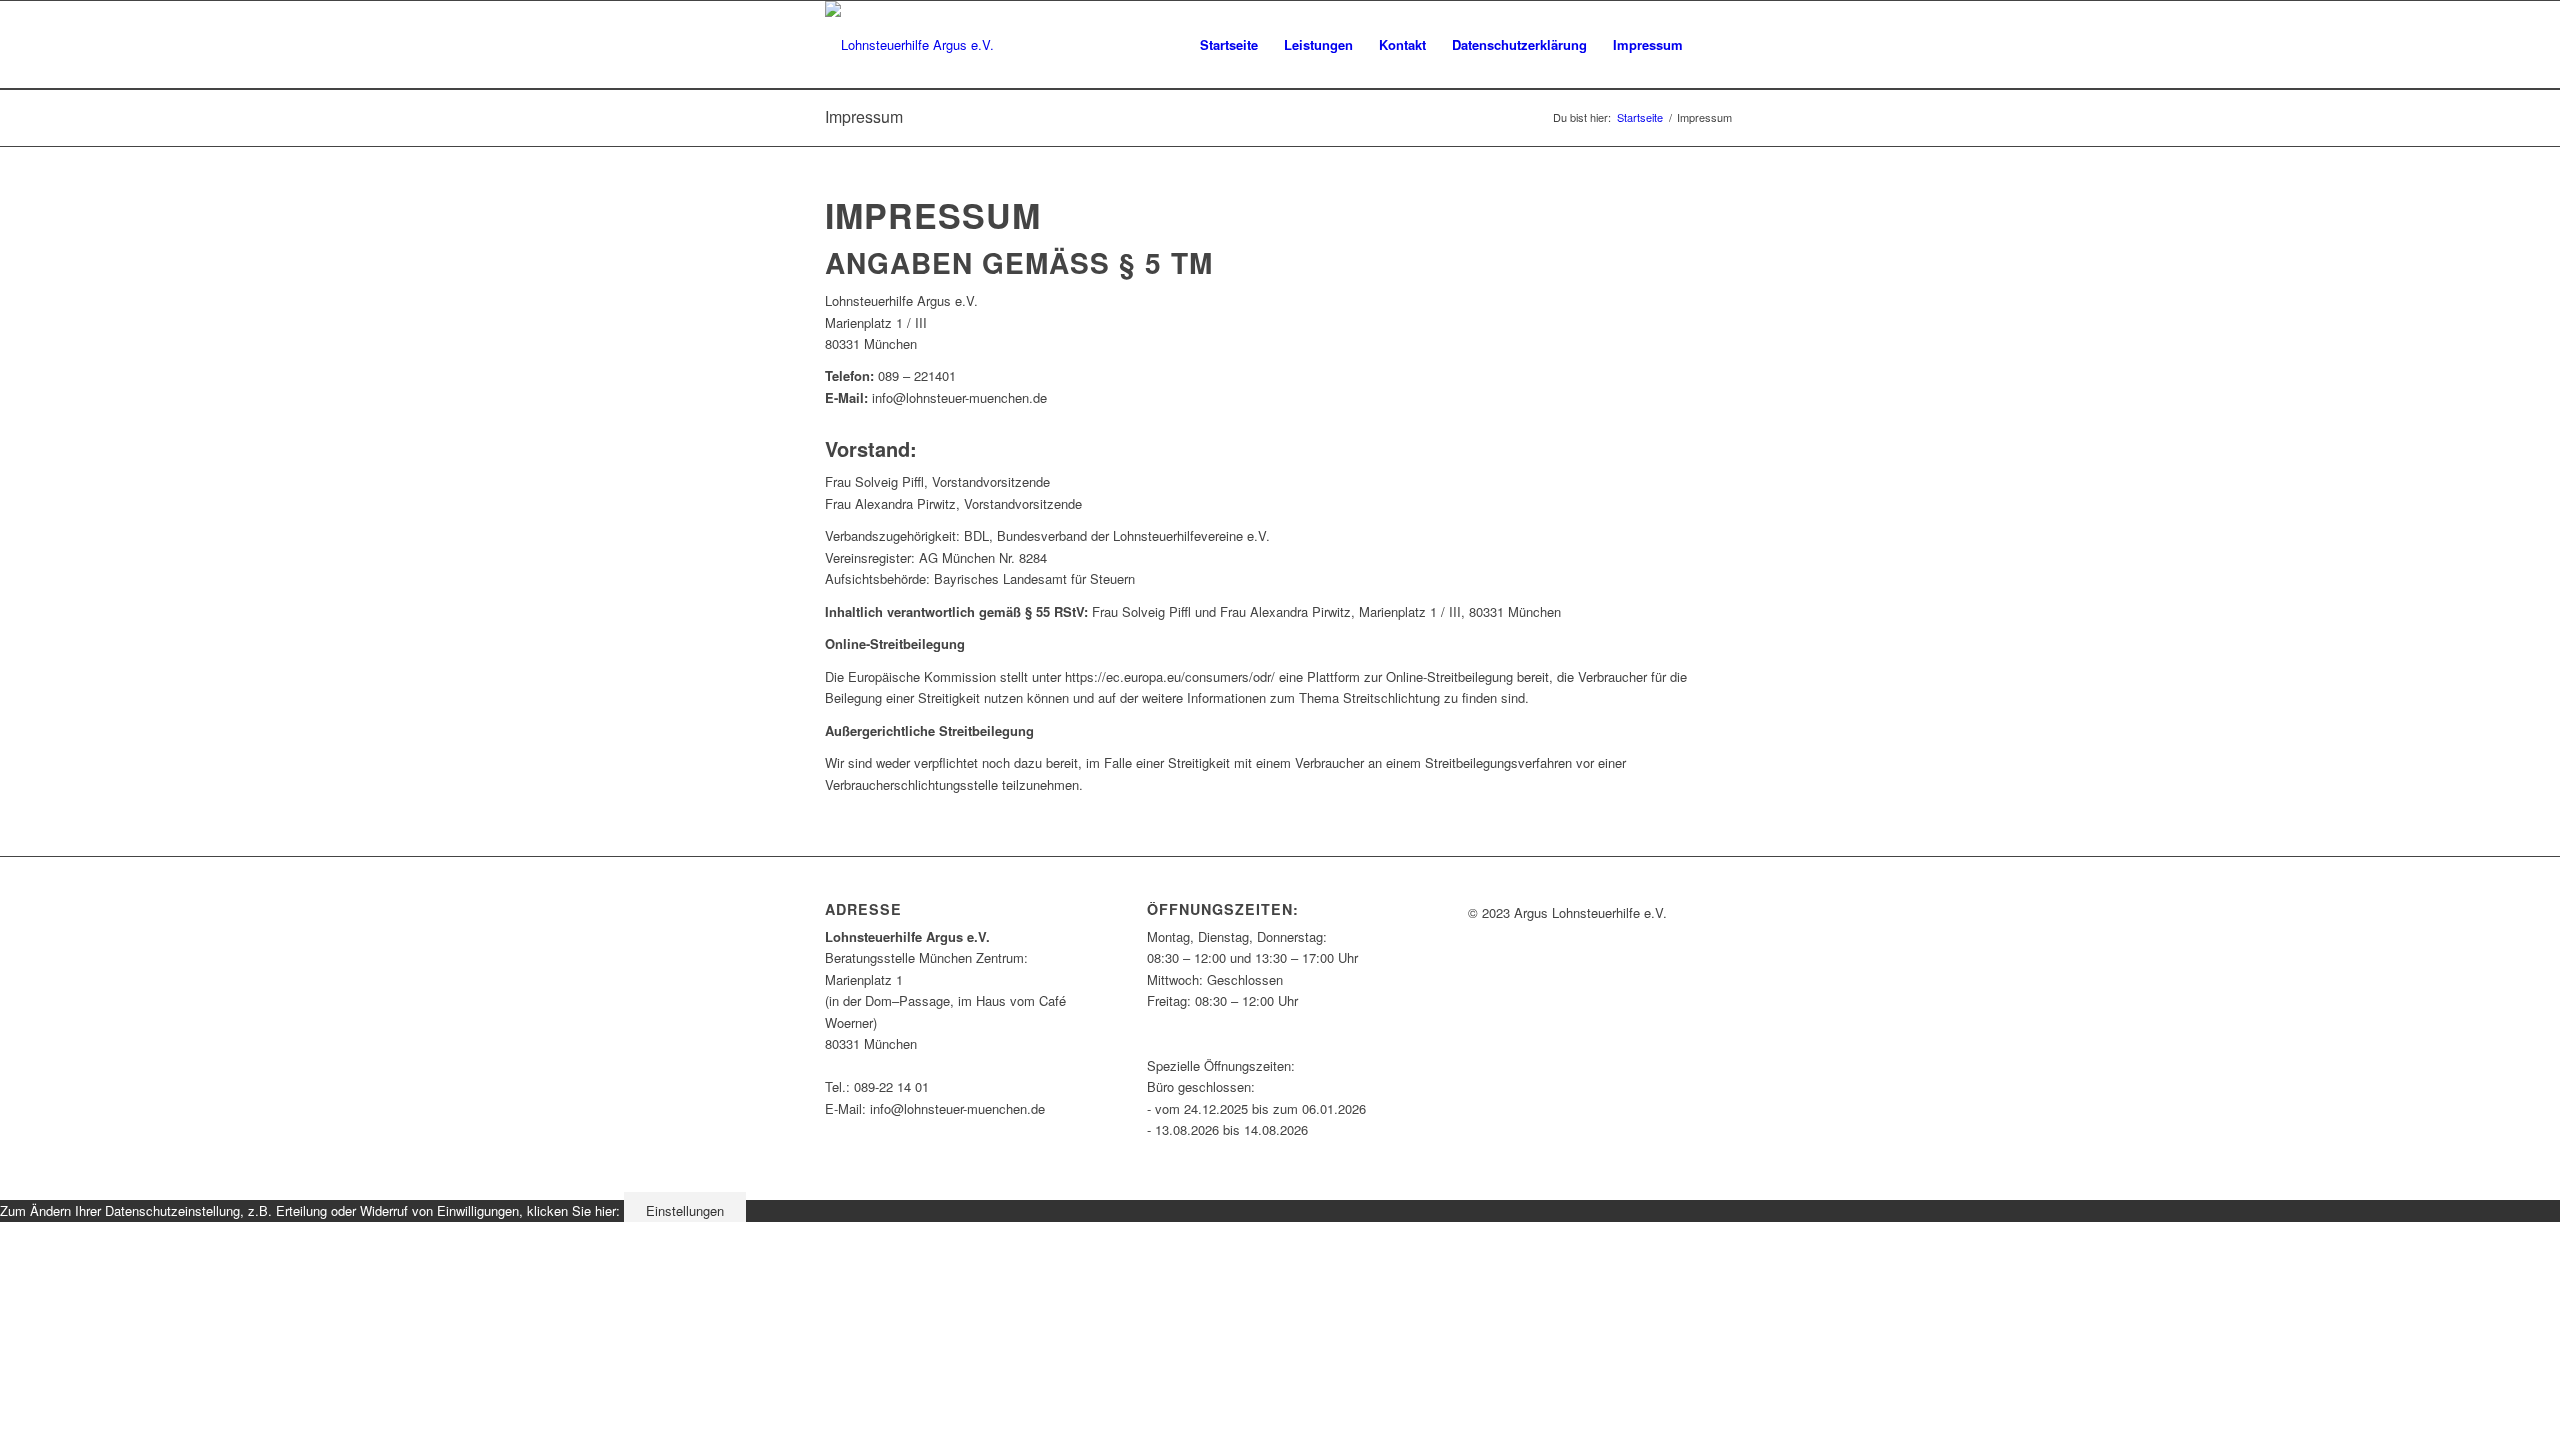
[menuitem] (1229, 45)
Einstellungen (685, 1210)
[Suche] (1715, 45)
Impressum (864, 116)
